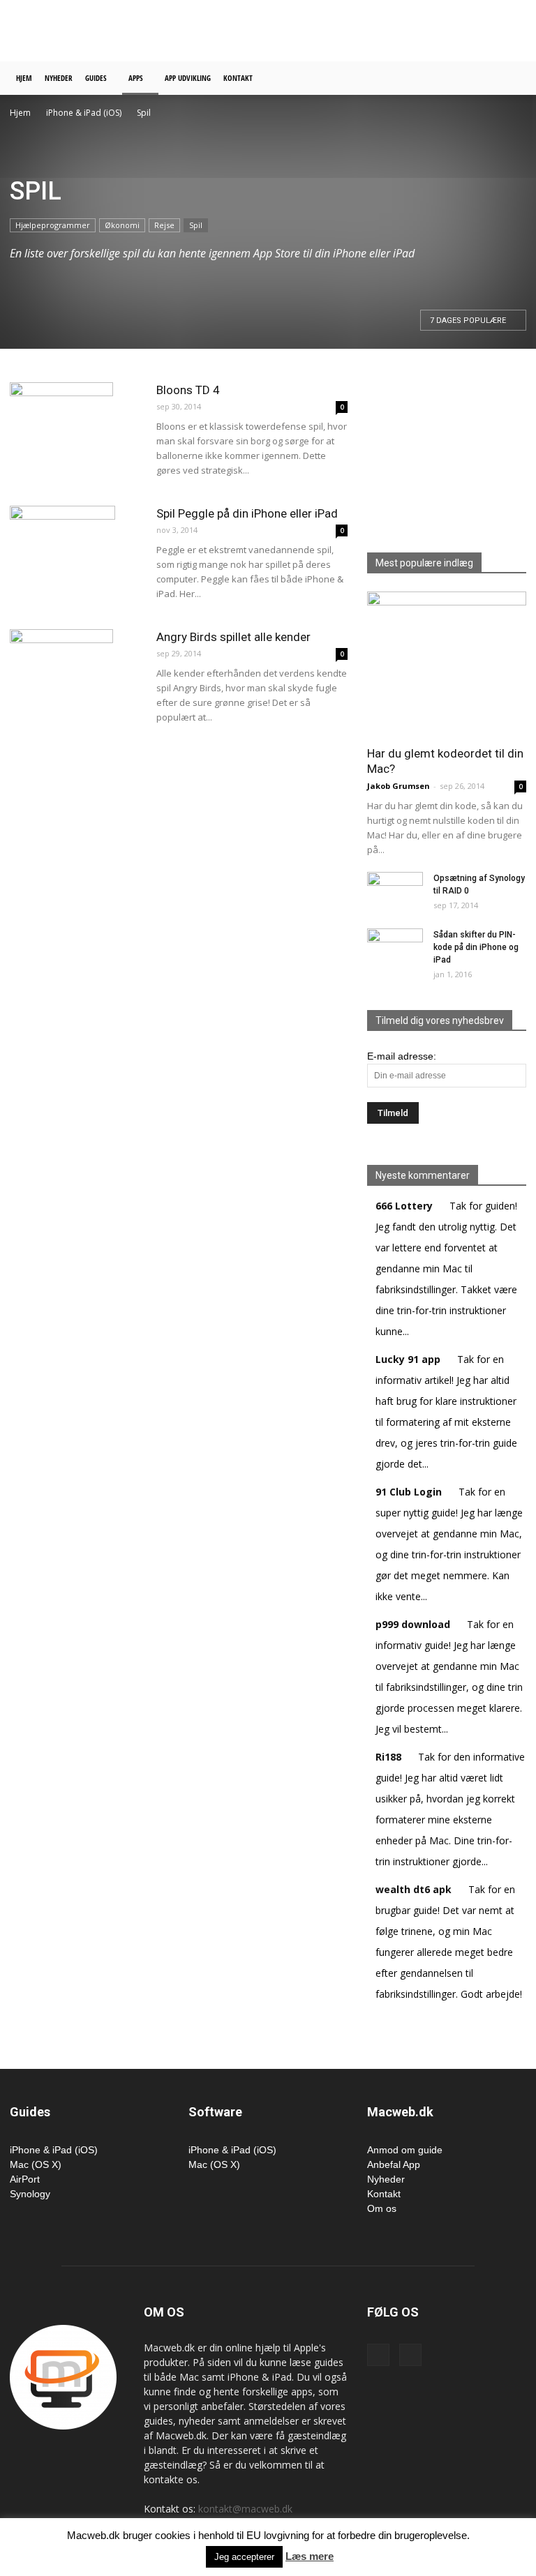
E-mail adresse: (402, 1056)
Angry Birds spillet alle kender (233, 637)
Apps (136, 78)
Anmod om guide (405, 2150)
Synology (30, 2194)
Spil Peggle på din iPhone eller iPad (247, 513)
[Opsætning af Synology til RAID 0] (395, 889)
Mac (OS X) (36, 2164)
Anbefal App (394, 2164)
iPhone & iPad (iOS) (84, 113)
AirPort (25, 2179)
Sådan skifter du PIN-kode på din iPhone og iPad (476, 947)
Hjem (24, 78)
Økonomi (122, 225)
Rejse (164, 225)
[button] (509, 78)
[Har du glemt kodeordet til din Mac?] (447, 664)
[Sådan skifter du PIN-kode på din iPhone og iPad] (395, 947)
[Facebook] (378, 2355)
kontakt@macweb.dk (245, 2509)
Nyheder (59, 78)
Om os (382, 2208)
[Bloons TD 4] (76, 435)
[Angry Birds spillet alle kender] (76, 681)
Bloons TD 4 (188, 390)
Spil (196, 225)
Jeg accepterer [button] (244, 2557)
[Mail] (410, 2355)
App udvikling (188, 78)
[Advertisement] (362, 31)
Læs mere (310, 2556)
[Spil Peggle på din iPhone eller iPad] (76, 558)
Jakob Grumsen (399, 786)
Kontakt (238, 78)
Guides (96, 78)
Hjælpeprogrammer (53, 225)
